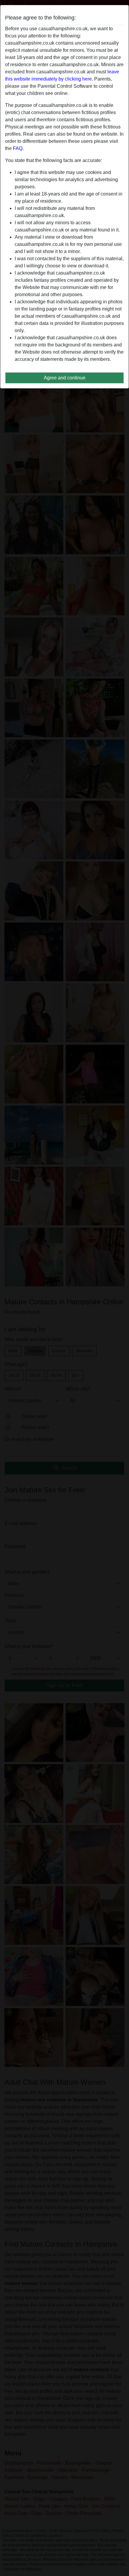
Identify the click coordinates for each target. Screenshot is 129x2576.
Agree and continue (65, 378)
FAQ (18, 148)
